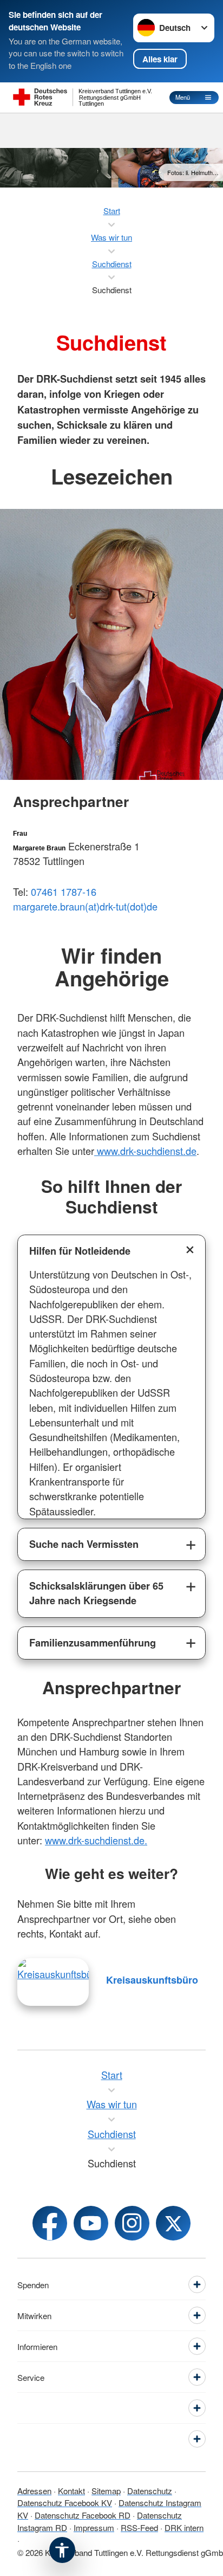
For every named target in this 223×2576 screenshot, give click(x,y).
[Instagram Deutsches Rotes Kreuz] (132, 2223)
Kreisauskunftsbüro (152, 1980)
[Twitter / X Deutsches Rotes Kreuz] (173, 2223)
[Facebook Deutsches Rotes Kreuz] (50, 2223)
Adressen (34, 2491)
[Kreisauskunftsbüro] (53, 1982)
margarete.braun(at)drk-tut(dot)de (85, 906)
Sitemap (106, 2491)
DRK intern (184, 2527)
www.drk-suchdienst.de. (96, 1840)
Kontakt (71, 2491)
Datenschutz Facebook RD (83, 2515)
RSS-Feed (139, 2527)
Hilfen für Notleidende (80, 1251)
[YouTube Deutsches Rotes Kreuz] (91, 2223)
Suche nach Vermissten (84, 1544)
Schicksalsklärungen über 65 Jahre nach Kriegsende (96, 1593)
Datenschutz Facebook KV (65, 2503)
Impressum (94, 2527)
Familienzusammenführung (93, 1643)
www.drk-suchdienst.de (145, 1151)
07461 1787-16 (64, 892)
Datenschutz (150, 2491)
